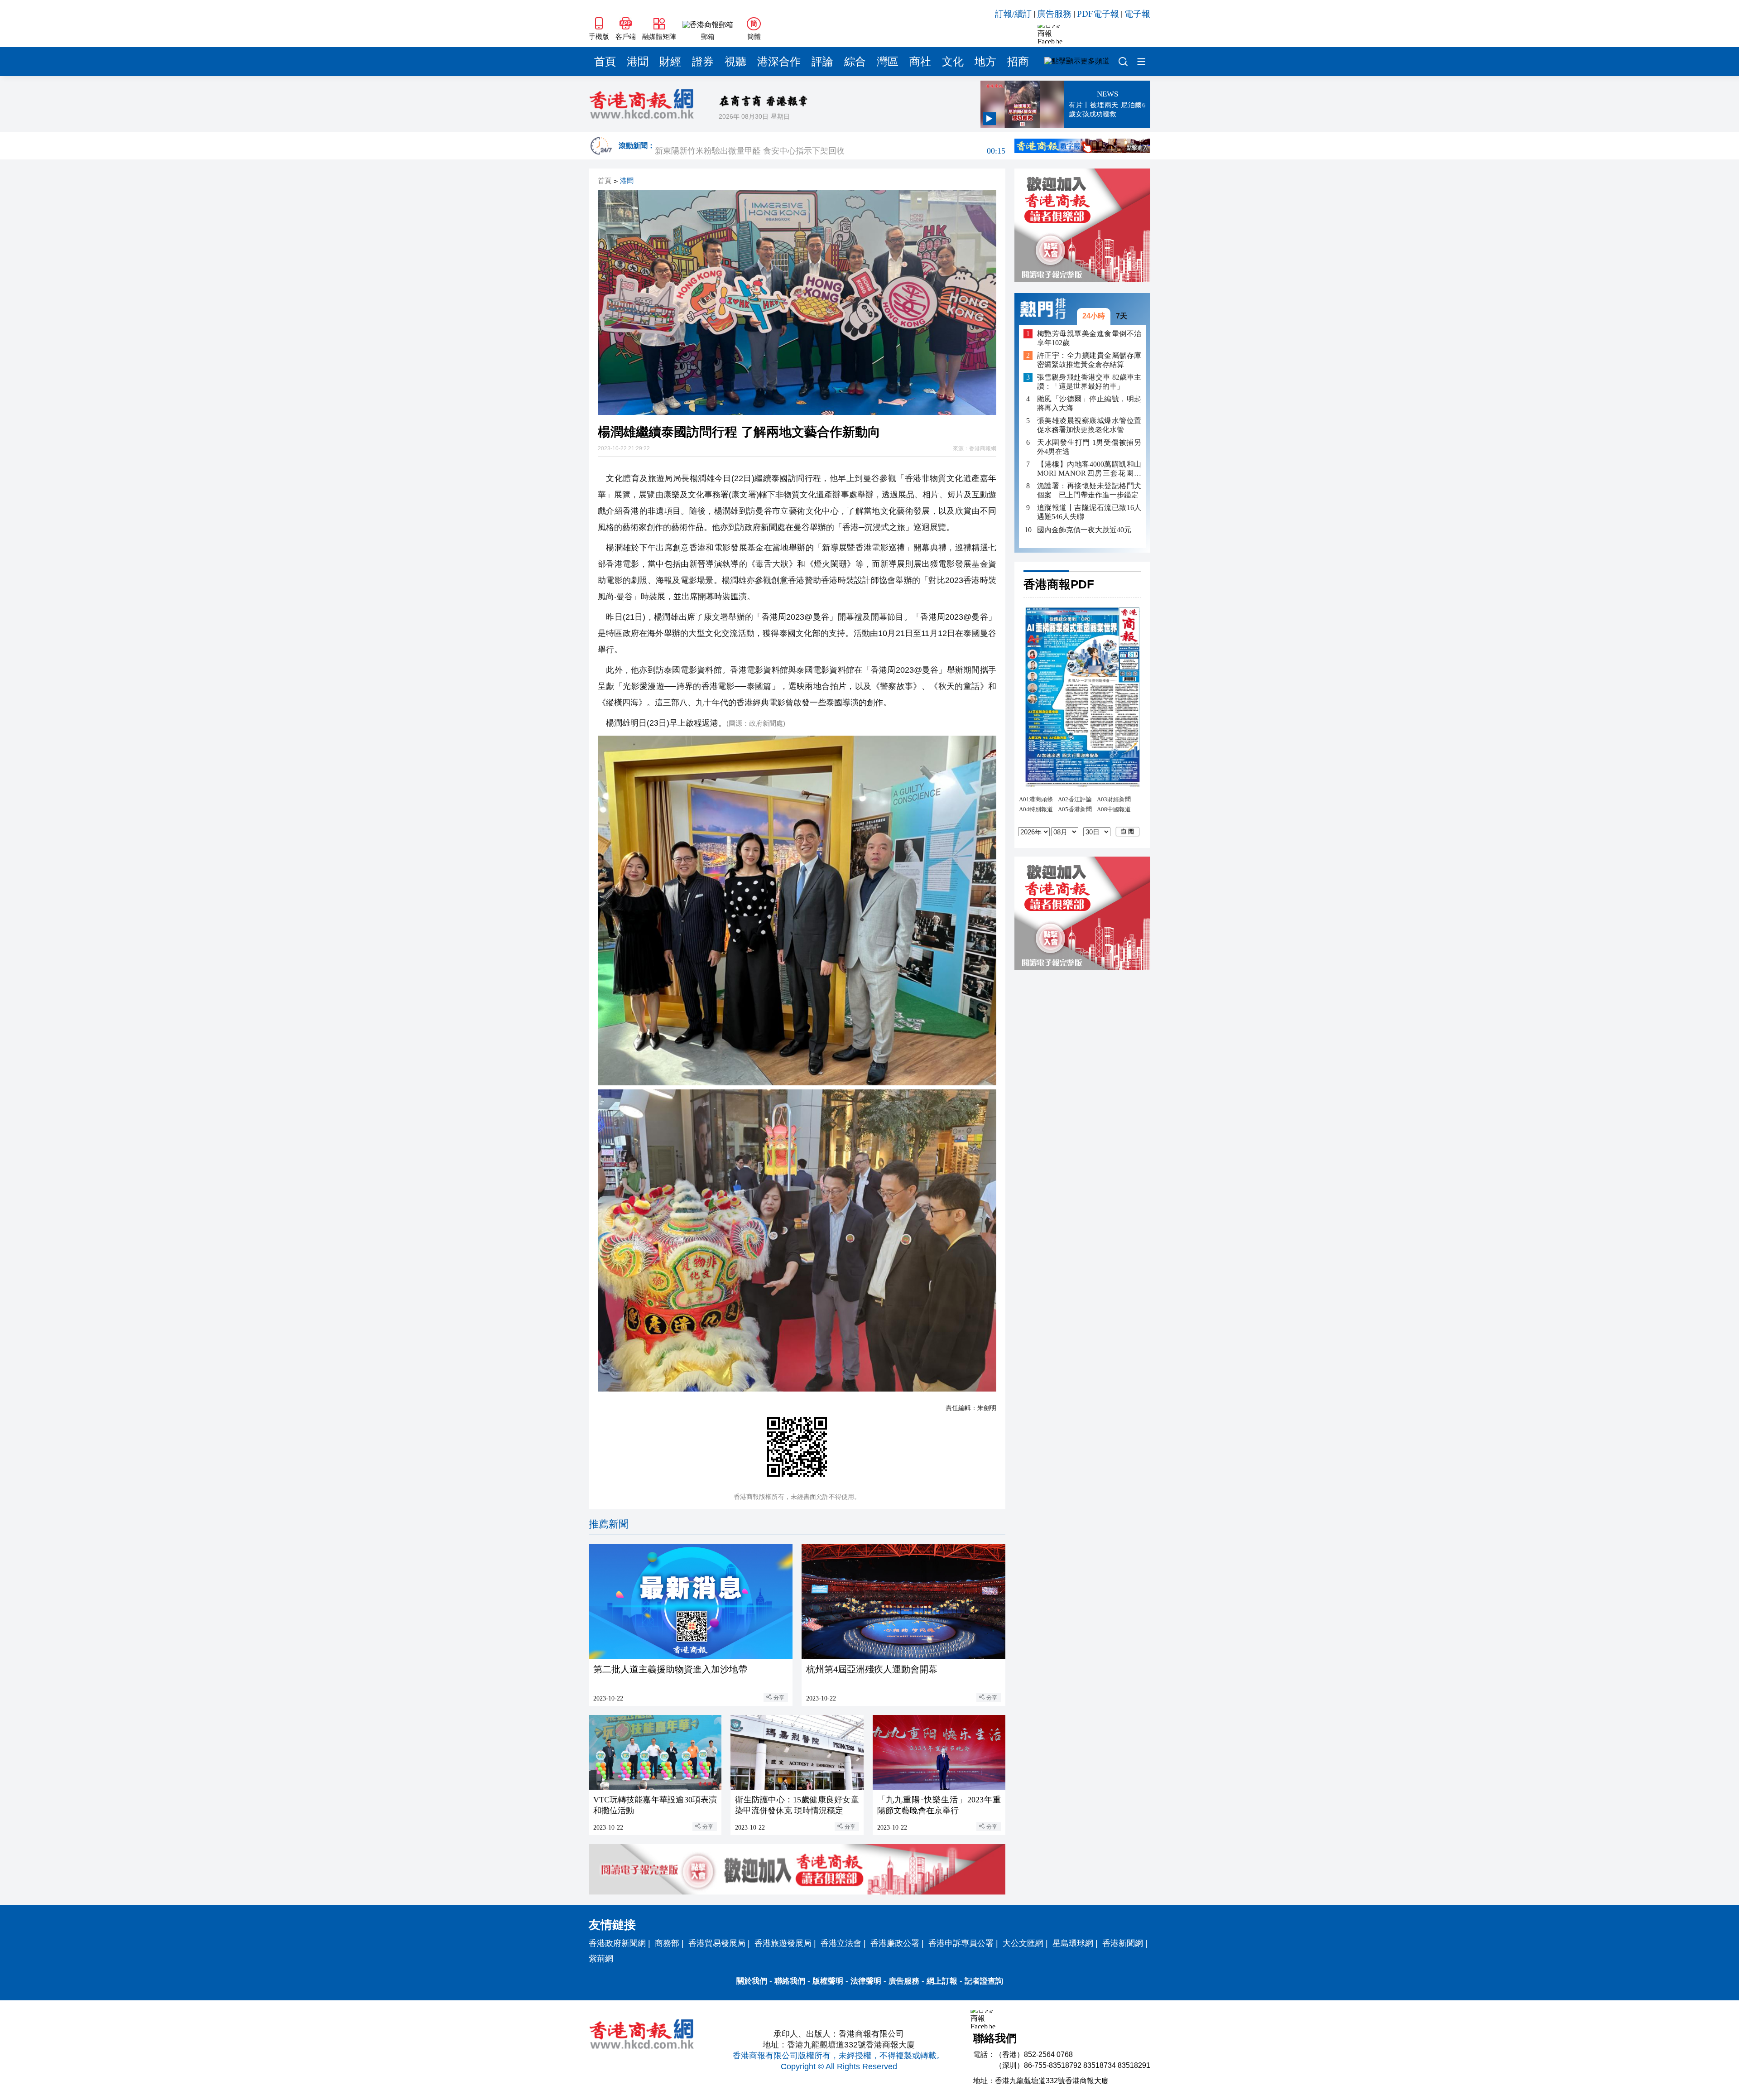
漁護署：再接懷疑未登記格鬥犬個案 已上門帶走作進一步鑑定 (1089, 490)
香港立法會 (841, 1943)
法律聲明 (866, 1981)
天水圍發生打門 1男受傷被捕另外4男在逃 (1089, 447)
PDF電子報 (1098, 14)
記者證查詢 (984, 1981)
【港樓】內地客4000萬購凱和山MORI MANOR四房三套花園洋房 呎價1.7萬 (1089, 469)
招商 (1018, 62)
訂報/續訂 (1013, 14)
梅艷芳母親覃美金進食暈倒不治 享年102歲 (1089, 338)
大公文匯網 (1023, 1943)
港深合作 (779, 62)
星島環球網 (1073, 1943)
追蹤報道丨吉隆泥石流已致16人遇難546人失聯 (1089, 512)
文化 (953, 62)
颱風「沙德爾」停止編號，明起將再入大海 (1089, 403)
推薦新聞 (609, 1524)
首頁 (605, 62)
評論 (822, 62)
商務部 (667, 1943)
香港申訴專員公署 (961, 1943)
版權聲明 (828, 1981)
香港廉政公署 (895, 1943)
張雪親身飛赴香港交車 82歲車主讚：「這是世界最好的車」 (1089, 382)
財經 (670, 62)
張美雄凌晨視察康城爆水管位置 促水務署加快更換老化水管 (1089, 425)
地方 (985, 62)
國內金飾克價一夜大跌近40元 (1084, 529)
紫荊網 (601, 1959)
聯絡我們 (790, 1981)
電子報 (1137, 14)
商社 (920, 62)
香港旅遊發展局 (783, 1943)
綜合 (855, 62)
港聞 (638, 62)
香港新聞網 (1123, 1943)
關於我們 (752, 1981)
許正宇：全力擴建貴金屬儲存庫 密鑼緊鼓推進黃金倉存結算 (1089, 360)
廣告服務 (1054, 14)
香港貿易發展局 (717, 1943)
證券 (703, 62)
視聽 (735, 62)
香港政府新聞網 (617, 1943)
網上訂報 (942, 1981)
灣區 (888, 62)
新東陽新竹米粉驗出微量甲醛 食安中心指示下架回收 (830, 146)
